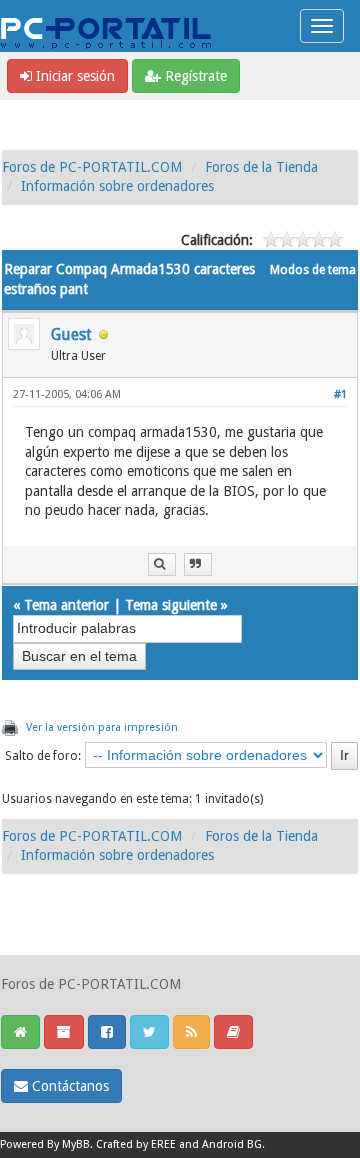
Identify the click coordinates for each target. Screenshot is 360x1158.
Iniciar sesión (73, 76)
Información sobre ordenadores (117, 186)
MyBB (76, 1144)
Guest (71, 334)
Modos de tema (313, 270)
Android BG (232, 1144)
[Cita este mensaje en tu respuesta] (198, 564)
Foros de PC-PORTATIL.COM (92, 167)
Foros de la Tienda (261, 167)
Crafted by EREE (136, 1144)
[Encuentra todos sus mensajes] (162, 564)
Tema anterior (66, 605)
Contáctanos (68, 1086)
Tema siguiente (171, 605)
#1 (340, 394)
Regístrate (194, 76)
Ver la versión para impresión (102, 727)
